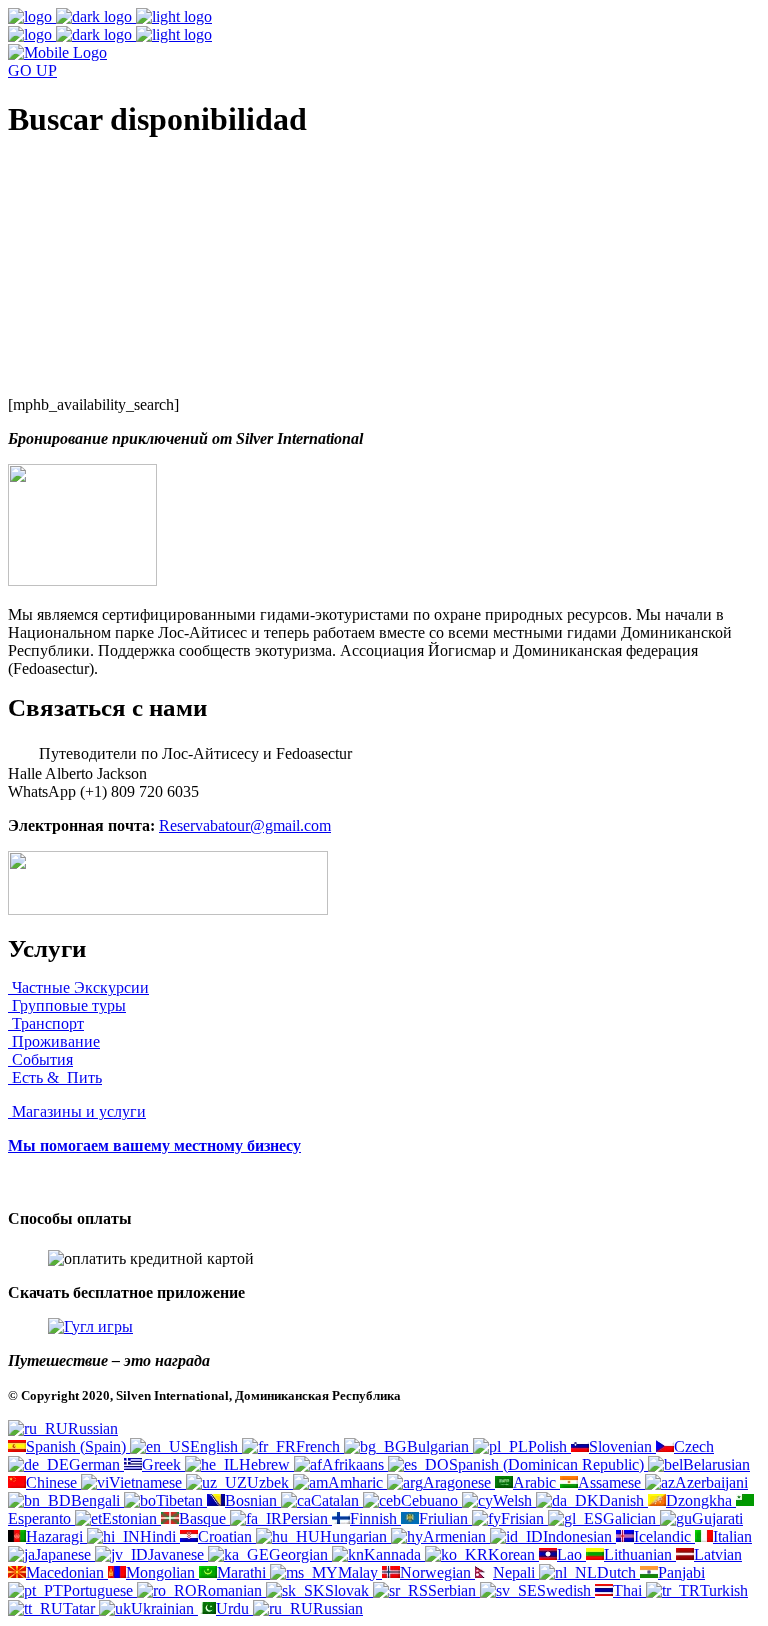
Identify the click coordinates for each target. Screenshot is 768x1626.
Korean (513, 1554)
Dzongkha (701, 1500)
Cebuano (431, 1500)
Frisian (524, 1518)
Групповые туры (67, 1005)
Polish (549, 1446)
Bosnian (253, 1500)
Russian (93, 1428)
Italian (732, 1536)
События (40, 1059)
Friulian (445, 1518)
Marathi (243, 1572)
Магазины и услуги (77, 1111)
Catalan (337, 1500)
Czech (694, 1446)
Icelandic (664, 1536)
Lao (571, 1554)
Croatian (227, 1536)
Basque (204, 1518)
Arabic (536, 1482)
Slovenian (622, 1446)
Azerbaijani (711, 1482)
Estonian (131, 1518)
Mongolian (162, 1572)
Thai (629, 1590)
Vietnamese (147, 1482)
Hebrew (266, 1464)
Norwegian (437, 1572)
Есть (27, 1077)
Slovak (349, 1590)
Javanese (178, 1554)
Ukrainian (164, 1608)
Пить (82, 1077)
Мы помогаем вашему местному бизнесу (154, 1145)
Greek (163, 1464)
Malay (360, 1572)
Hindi (160, 1536)
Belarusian (716, 1464)
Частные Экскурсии (78, 987)
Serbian (454, 1590)
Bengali (97, 1500)
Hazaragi (56, 1536)
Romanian (231, 1590)
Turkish (724, 1590)
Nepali (516, 1572)
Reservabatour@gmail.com (245, 825)
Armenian (456, 1536)
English (216, 1446)
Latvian (718, 1554)
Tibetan (181, 1500)
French (320, 1446)
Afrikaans (355, 1464)
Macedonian (67, 1572)
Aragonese (459, 1482)
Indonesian (579, 1536)
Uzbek (270, 1482)
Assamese (611, 1482)
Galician (631, 1518)
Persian (307, 1518)
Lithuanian (640, 1554)
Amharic (357, 1482)
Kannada (394, 1554)
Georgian (300, 1554)
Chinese (53, 1482)
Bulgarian (440, 1446)
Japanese (65, 1554)
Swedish (566, 1590)
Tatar (81, 1608)
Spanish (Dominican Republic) (548, 1464)
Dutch (618, 1572)
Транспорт (46, 1023)
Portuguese (100, 1590)
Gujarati (717, 1518)
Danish (623, 1500)
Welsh (514, 1500)
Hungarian (355, 1536)
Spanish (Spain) (78, 1446)
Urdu (234, 1608)
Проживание (54, 1041)
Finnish (375, 1518)
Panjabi (681, 1572)
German (96, 1464)
